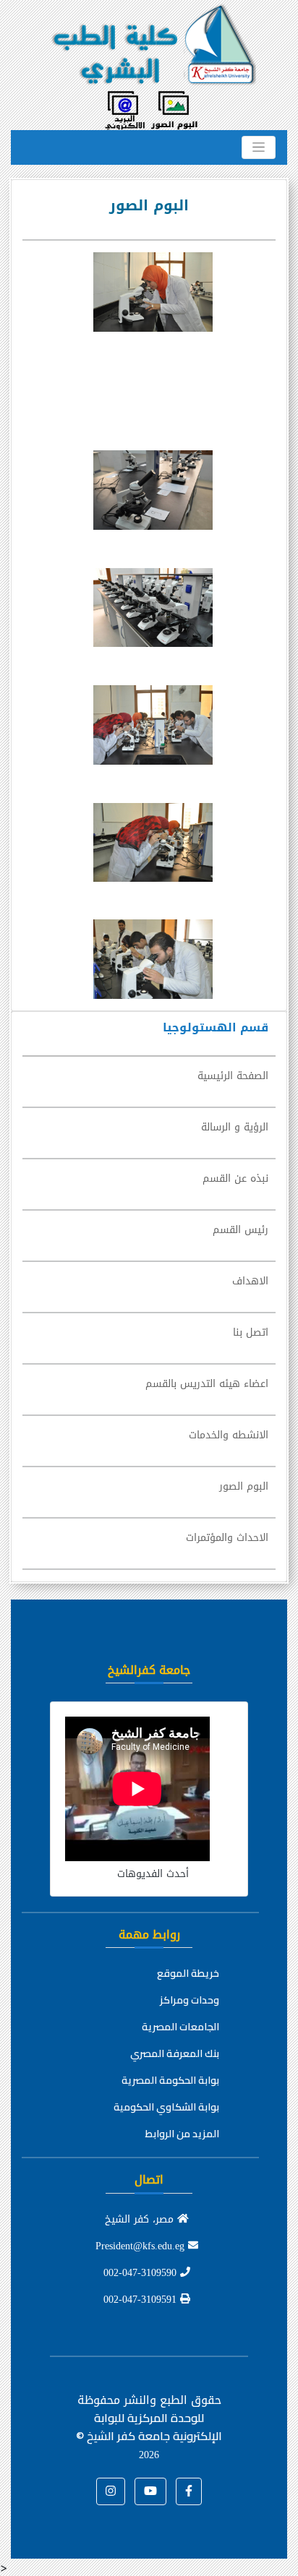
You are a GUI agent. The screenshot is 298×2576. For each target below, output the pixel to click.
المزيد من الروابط (182, 2134)
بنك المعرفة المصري (175, 2053)
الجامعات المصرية (180, 2027)
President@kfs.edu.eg (142, 2246)
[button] (189, 2491)
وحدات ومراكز (190, 2000)
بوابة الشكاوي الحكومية (166, 2107)
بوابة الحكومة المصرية (170, 2080)
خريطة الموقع (188, 1973)
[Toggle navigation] (259, 147)
